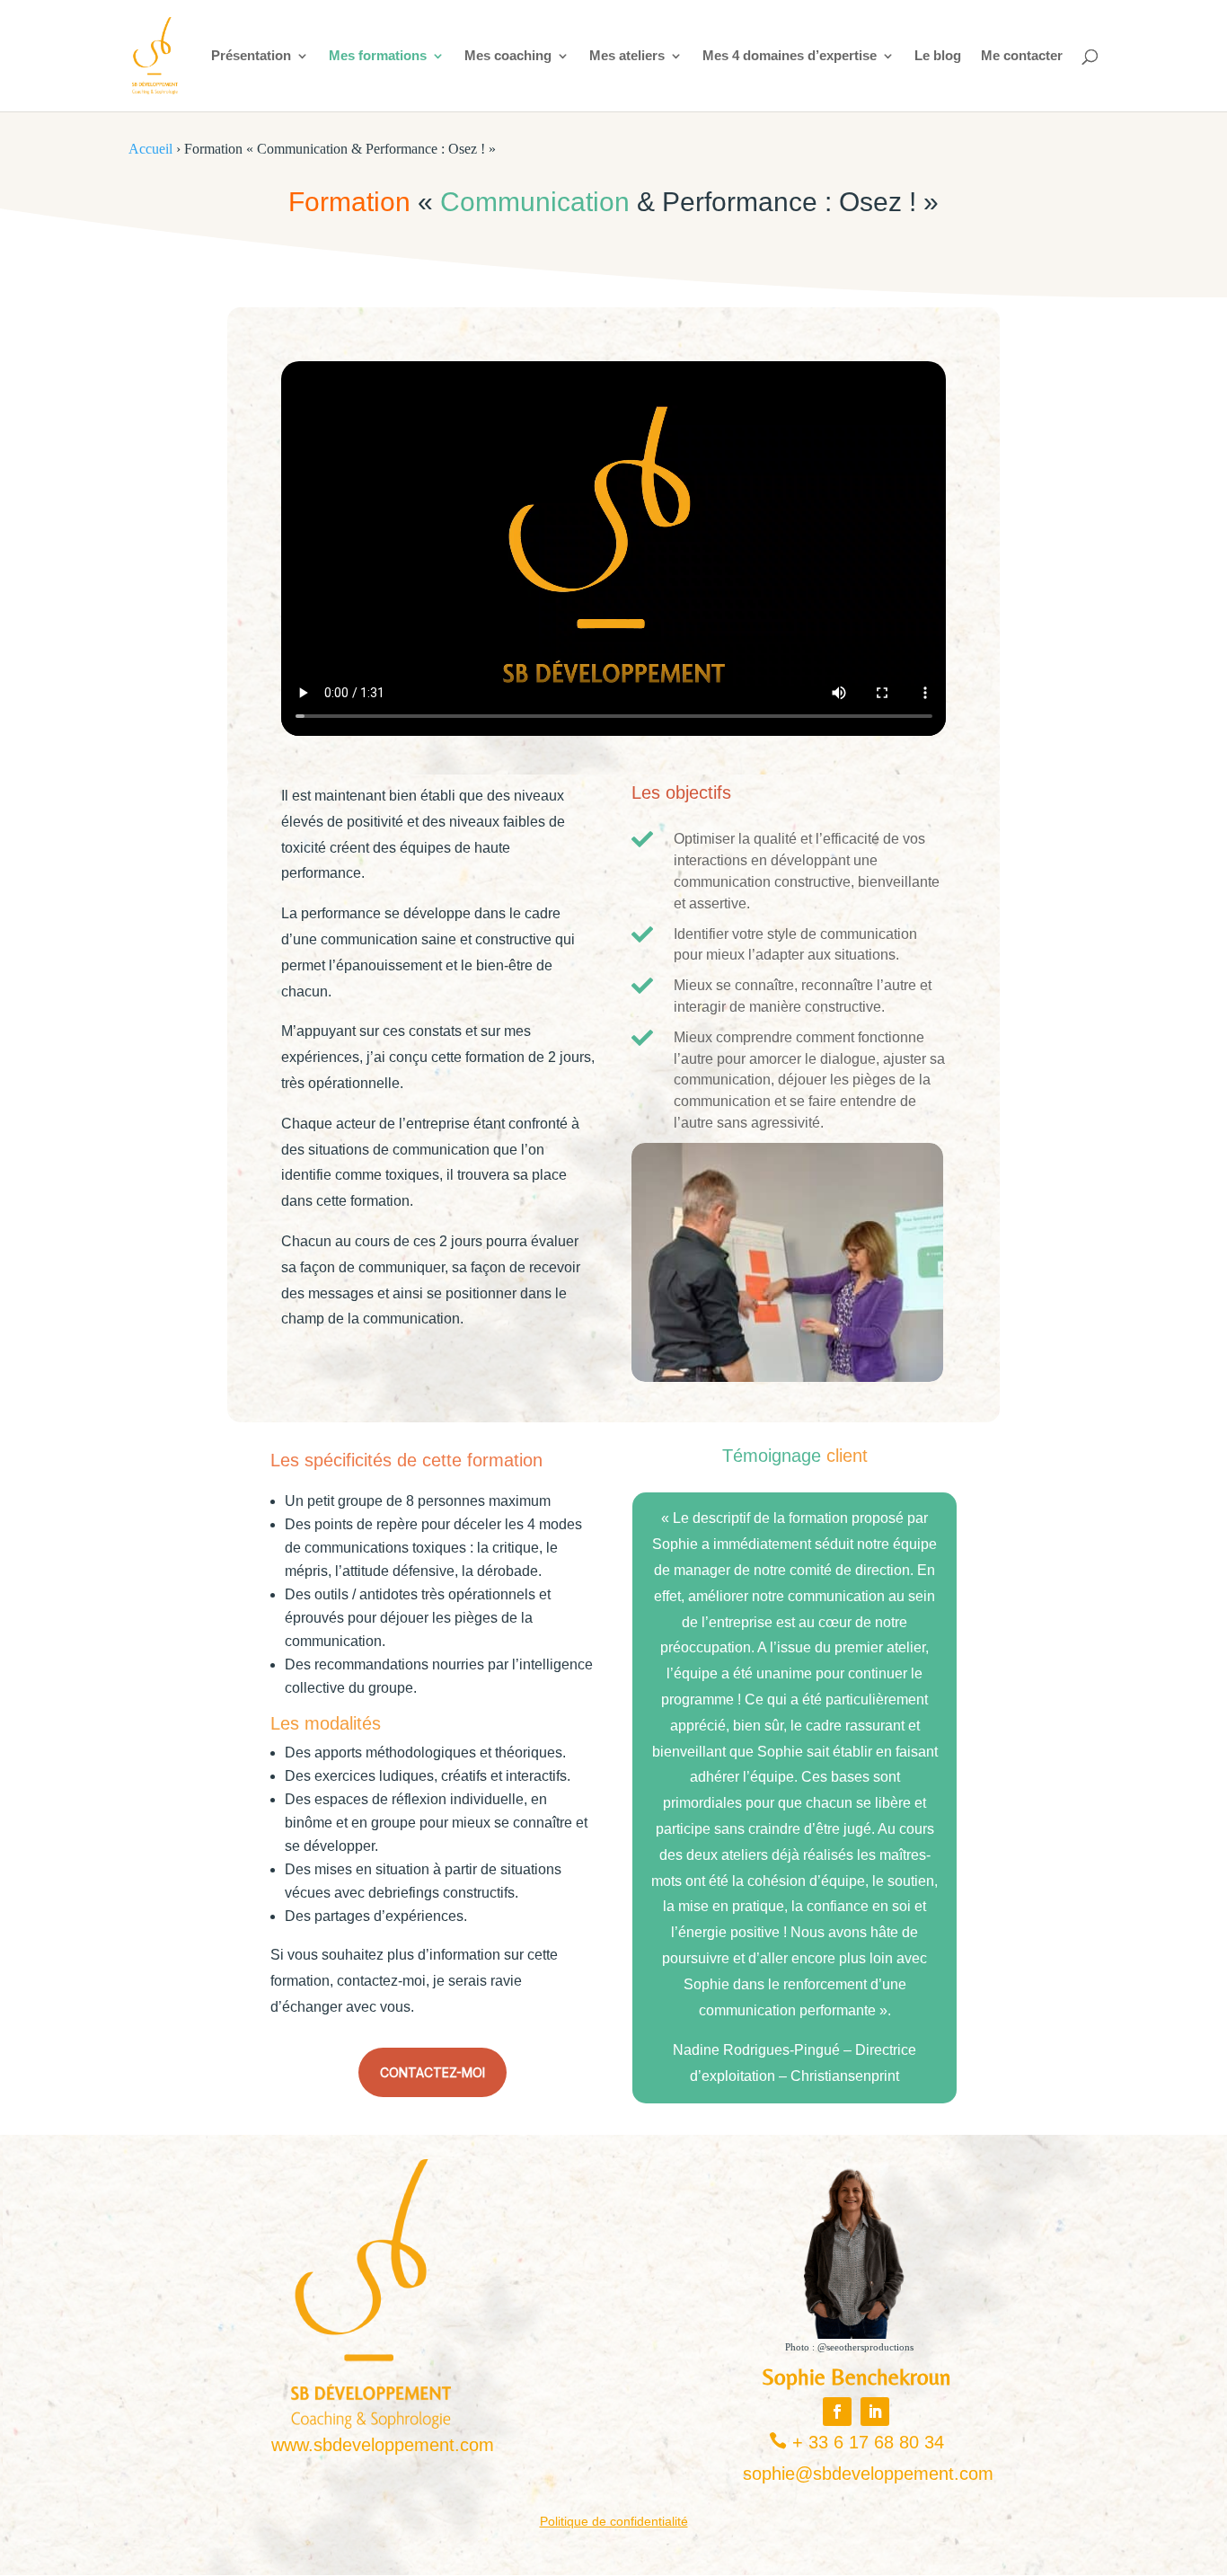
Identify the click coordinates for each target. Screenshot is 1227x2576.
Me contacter (1022, 56)
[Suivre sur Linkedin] (875, 2412)
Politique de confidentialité (614, 2521)
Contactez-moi (433, 2072)
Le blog (938, 56)
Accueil (150, 149)
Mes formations (378, 56)
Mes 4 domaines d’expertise (790, 56)
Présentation (251, 56)
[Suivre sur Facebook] (837, 2412)
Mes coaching (508, 56)
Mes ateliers (627, 56)
